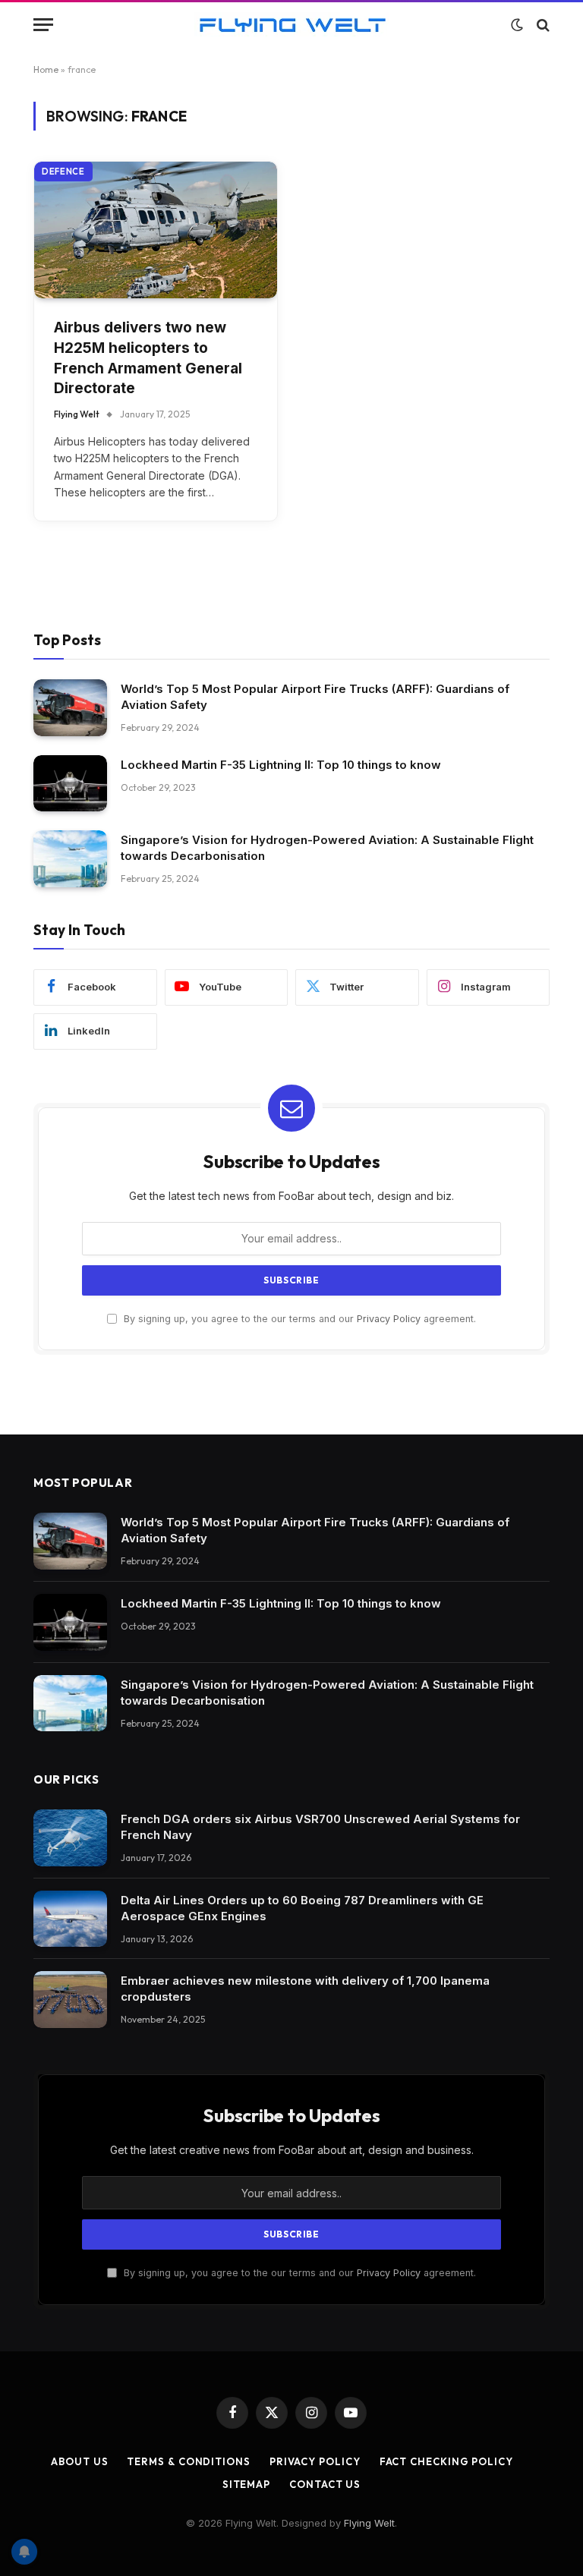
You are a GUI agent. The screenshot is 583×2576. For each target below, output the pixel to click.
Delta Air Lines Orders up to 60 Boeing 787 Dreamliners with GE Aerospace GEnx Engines (302, 1908)
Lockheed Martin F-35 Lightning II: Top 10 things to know (281, 765)
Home (46, 69)
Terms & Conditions (188, 2461)
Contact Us (325, 2484)
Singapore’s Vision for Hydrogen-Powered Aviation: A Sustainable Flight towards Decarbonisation (327, 848)
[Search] (542, 25)
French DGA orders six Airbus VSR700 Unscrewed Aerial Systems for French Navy (320, 1827)
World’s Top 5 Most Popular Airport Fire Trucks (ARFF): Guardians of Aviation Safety (315, 697)
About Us (79, 2461)
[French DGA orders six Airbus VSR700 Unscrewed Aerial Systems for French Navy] (70, 1838)
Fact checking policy (446, 2461)
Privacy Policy (389, 1319)
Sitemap (246, 2484)
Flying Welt (77, 414)
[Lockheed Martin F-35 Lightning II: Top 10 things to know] (70, 784)
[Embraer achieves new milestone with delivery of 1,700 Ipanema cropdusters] (70, 2000)
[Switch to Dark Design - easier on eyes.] (517, 25)
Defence (63, 172)
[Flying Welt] (292, 25)
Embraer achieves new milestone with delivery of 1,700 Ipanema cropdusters (305, 1989)
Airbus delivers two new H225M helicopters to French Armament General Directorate (148, 358)
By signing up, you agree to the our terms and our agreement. (298, 1319)
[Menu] (43, 25)
